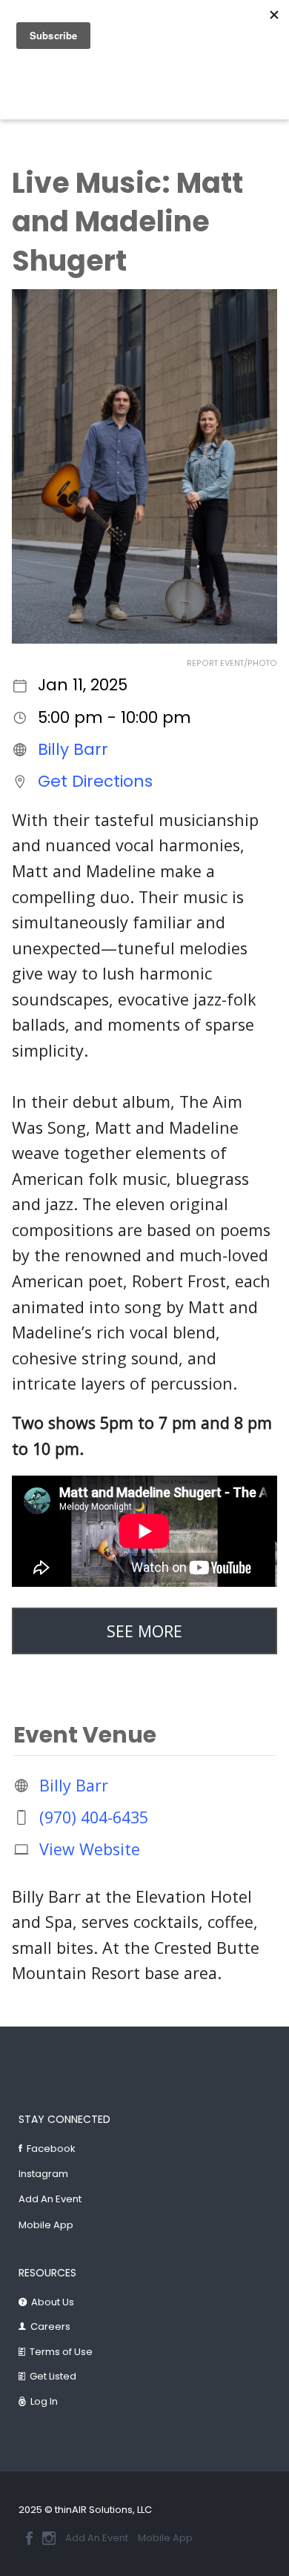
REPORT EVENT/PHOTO (232, 663)
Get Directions (95, 781)
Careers (50, 2326)
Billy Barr (73, 749)
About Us (53, 2302)
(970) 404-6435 (94, 1817)
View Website (90, 1849)
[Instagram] (49, 2538)
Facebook (51, 2149)
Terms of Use (61, 2352)
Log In (44, 2401)
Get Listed (53, 2376)
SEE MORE (144, 1631)
